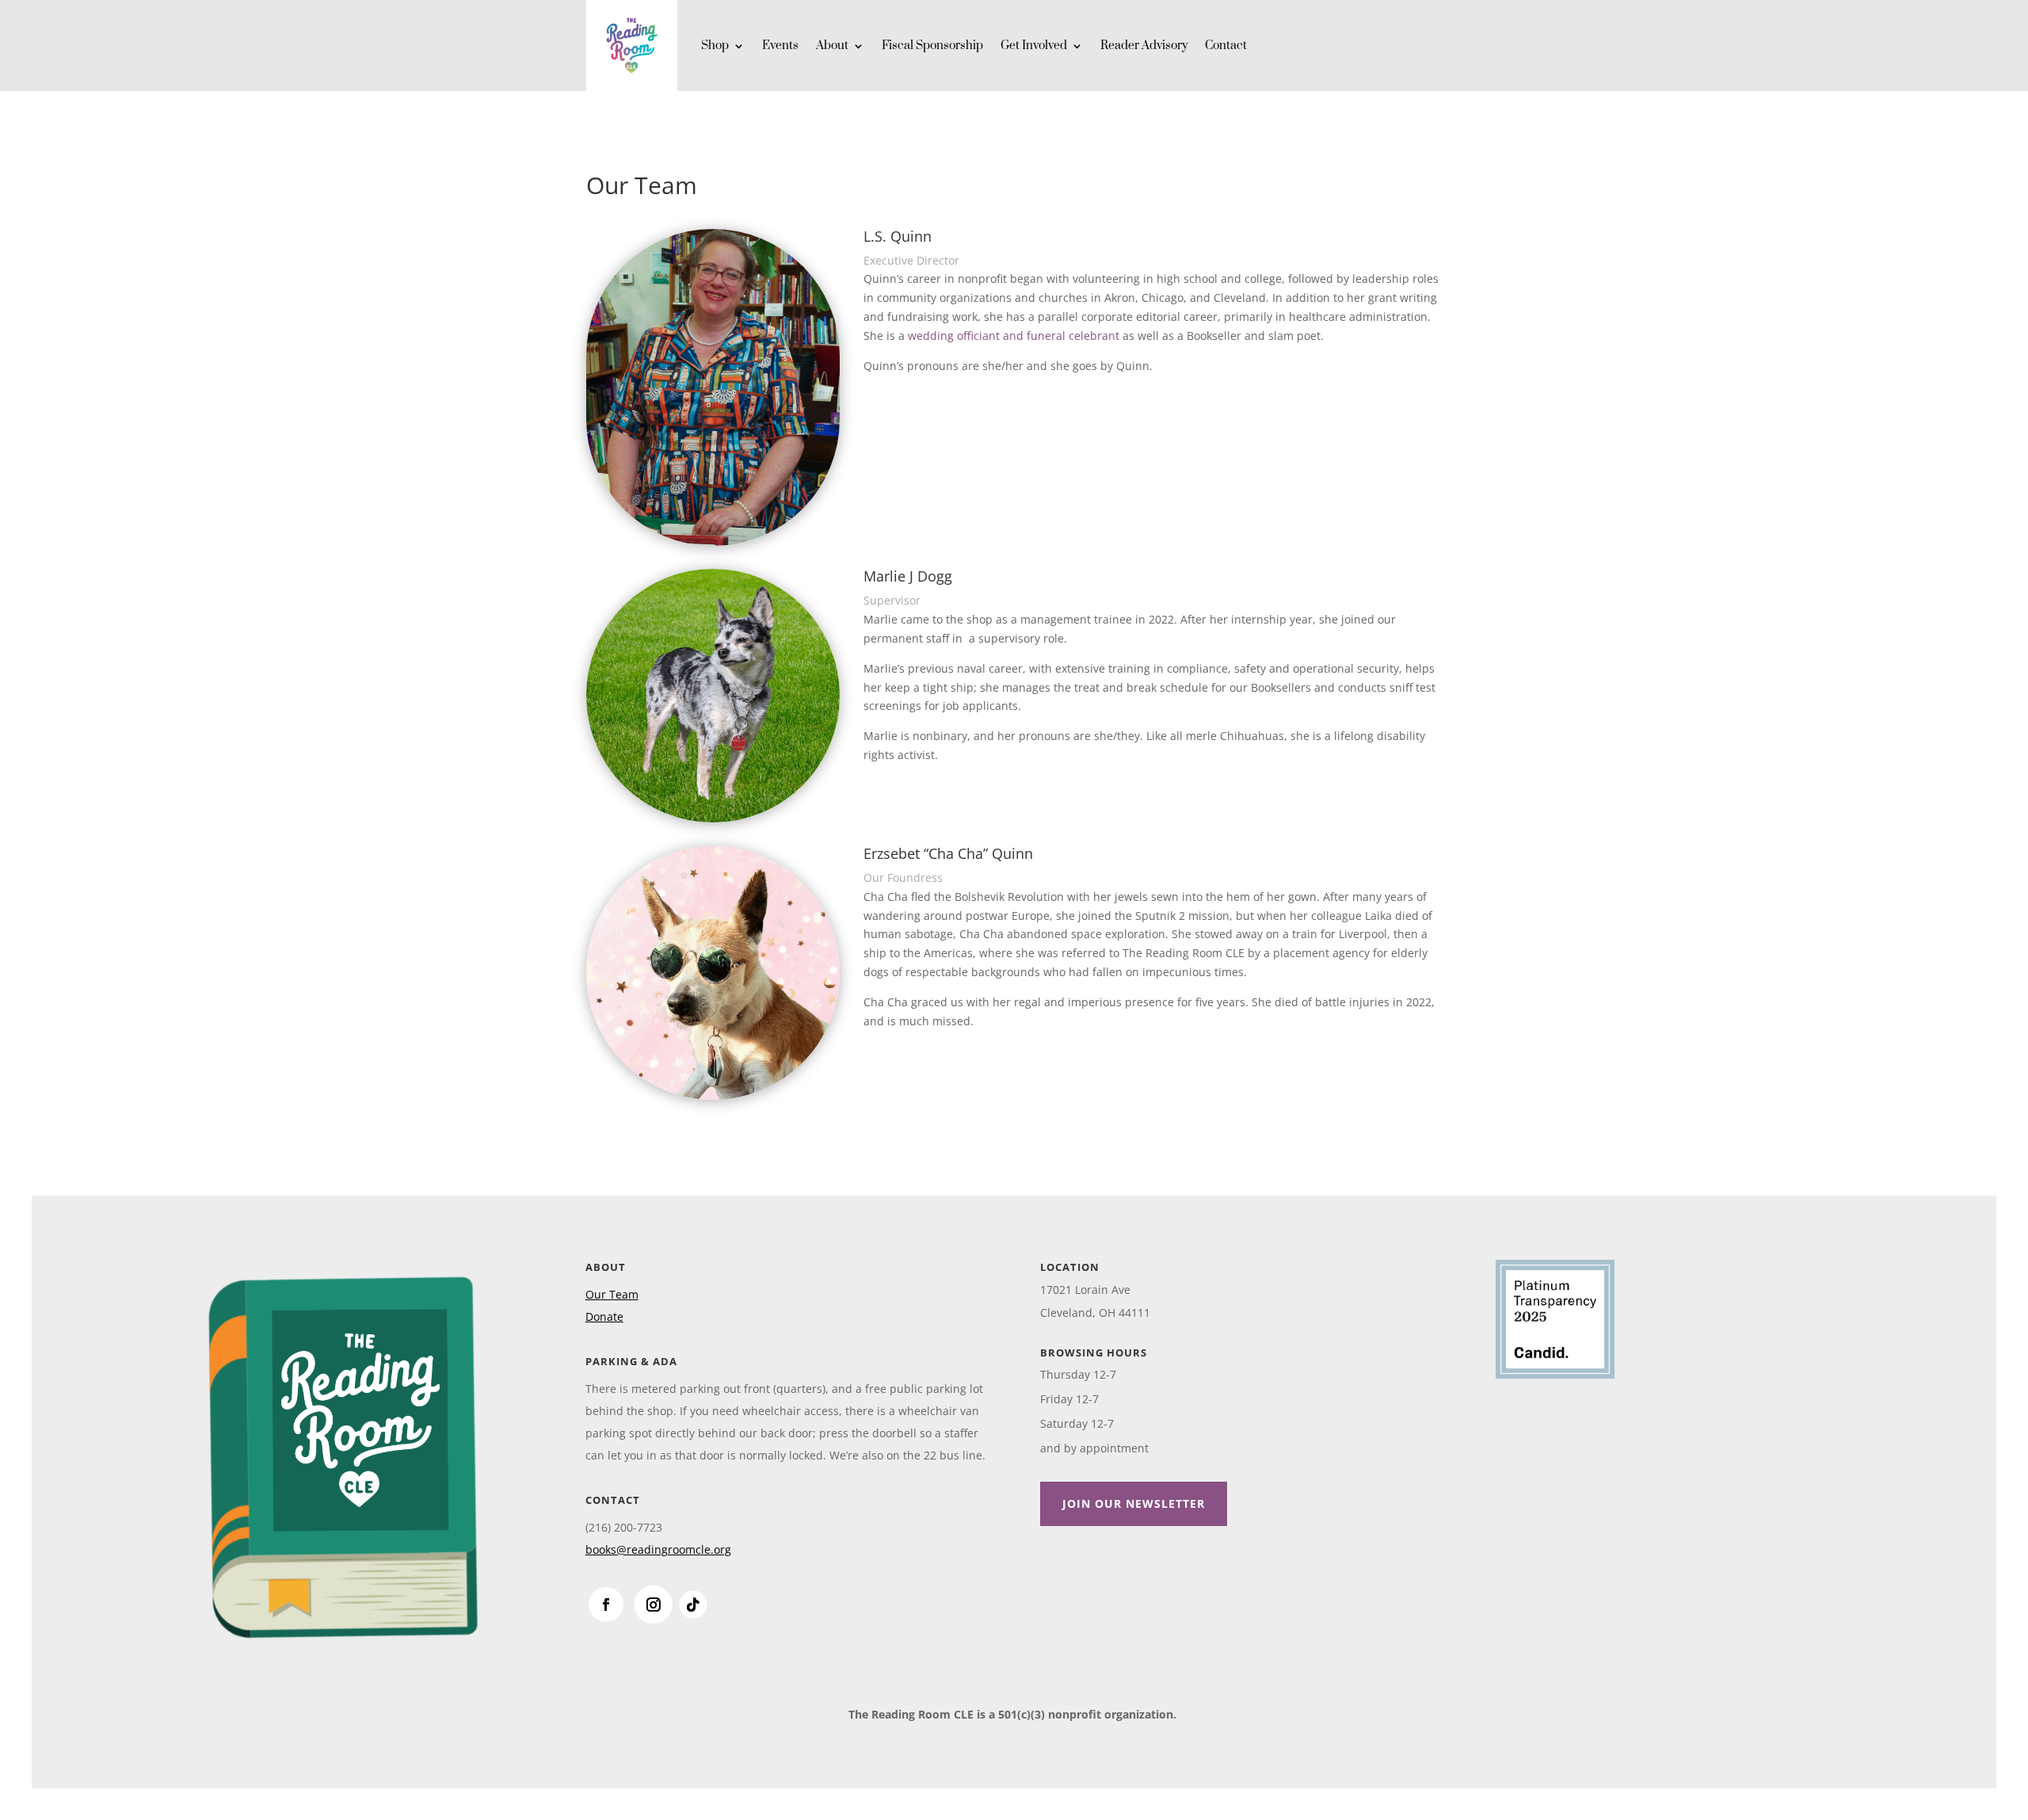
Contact (1226, 46)
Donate (604, 1316)
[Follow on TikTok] (693, 1604)
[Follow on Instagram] (653, 1604)
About (832, 46)
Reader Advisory (1144, 46)
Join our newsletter (1134, 1503)
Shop (715, 46)
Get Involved (1034, 46)
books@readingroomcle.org (658, 1549)
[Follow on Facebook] (606, 1604)
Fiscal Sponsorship (932, 46)
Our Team (612, 1294)
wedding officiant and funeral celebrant (1014, 336)
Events (780, 46)
